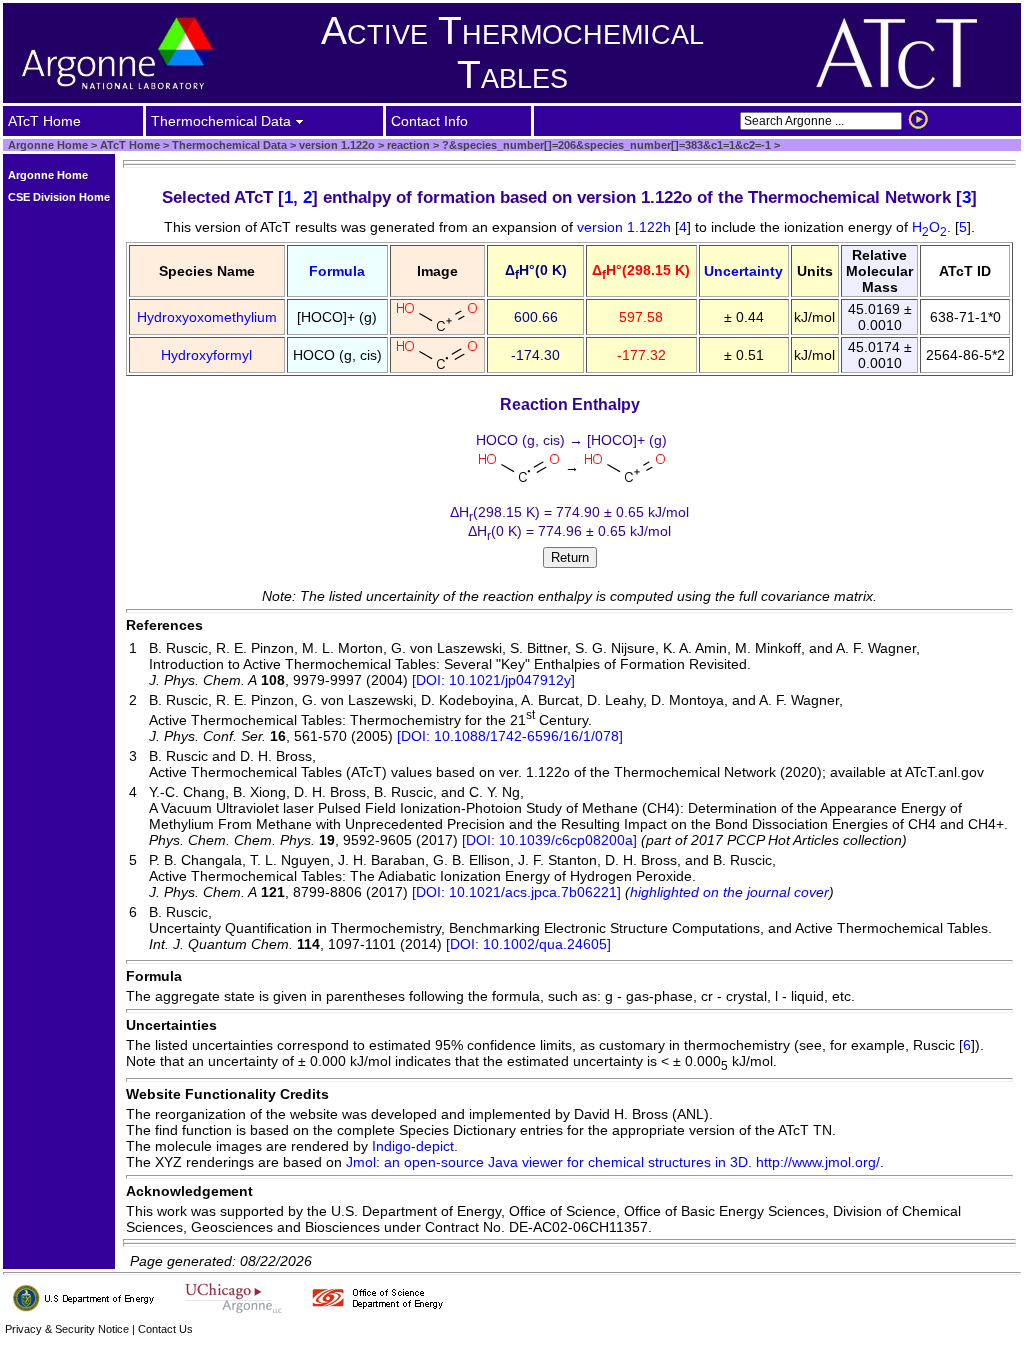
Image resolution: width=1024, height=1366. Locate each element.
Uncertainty (743, 271)
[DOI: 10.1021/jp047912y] (493, 680)
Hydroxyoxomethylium (207, 317)
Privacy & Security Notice (67, 1329)
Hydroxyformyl (206, 355)
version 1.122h (626, 227)
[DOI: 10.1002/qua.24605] (528, 944)
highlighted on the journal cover (729, 892)
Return (570, 557)
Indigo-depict (413, 1146)
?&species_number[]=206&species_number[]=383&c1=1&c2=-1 (605, 145)
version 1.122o (335, 145)
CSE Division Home (59, 197)
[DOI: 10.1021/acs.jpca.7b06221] (516, 892)
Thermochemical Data (229, 145)
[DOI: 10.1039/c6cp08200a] (549, 840)
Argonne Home (48, 145)
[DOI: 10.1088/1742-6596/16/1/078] (510, 736)
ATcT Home (130, 145)
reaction (407, 145)
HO (929, 227)
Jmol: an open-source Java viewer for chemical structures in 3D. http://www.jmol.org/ (613, 1162)
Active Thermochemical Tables (512, 52)
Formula (337, 271)
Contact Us (165, 1329)
